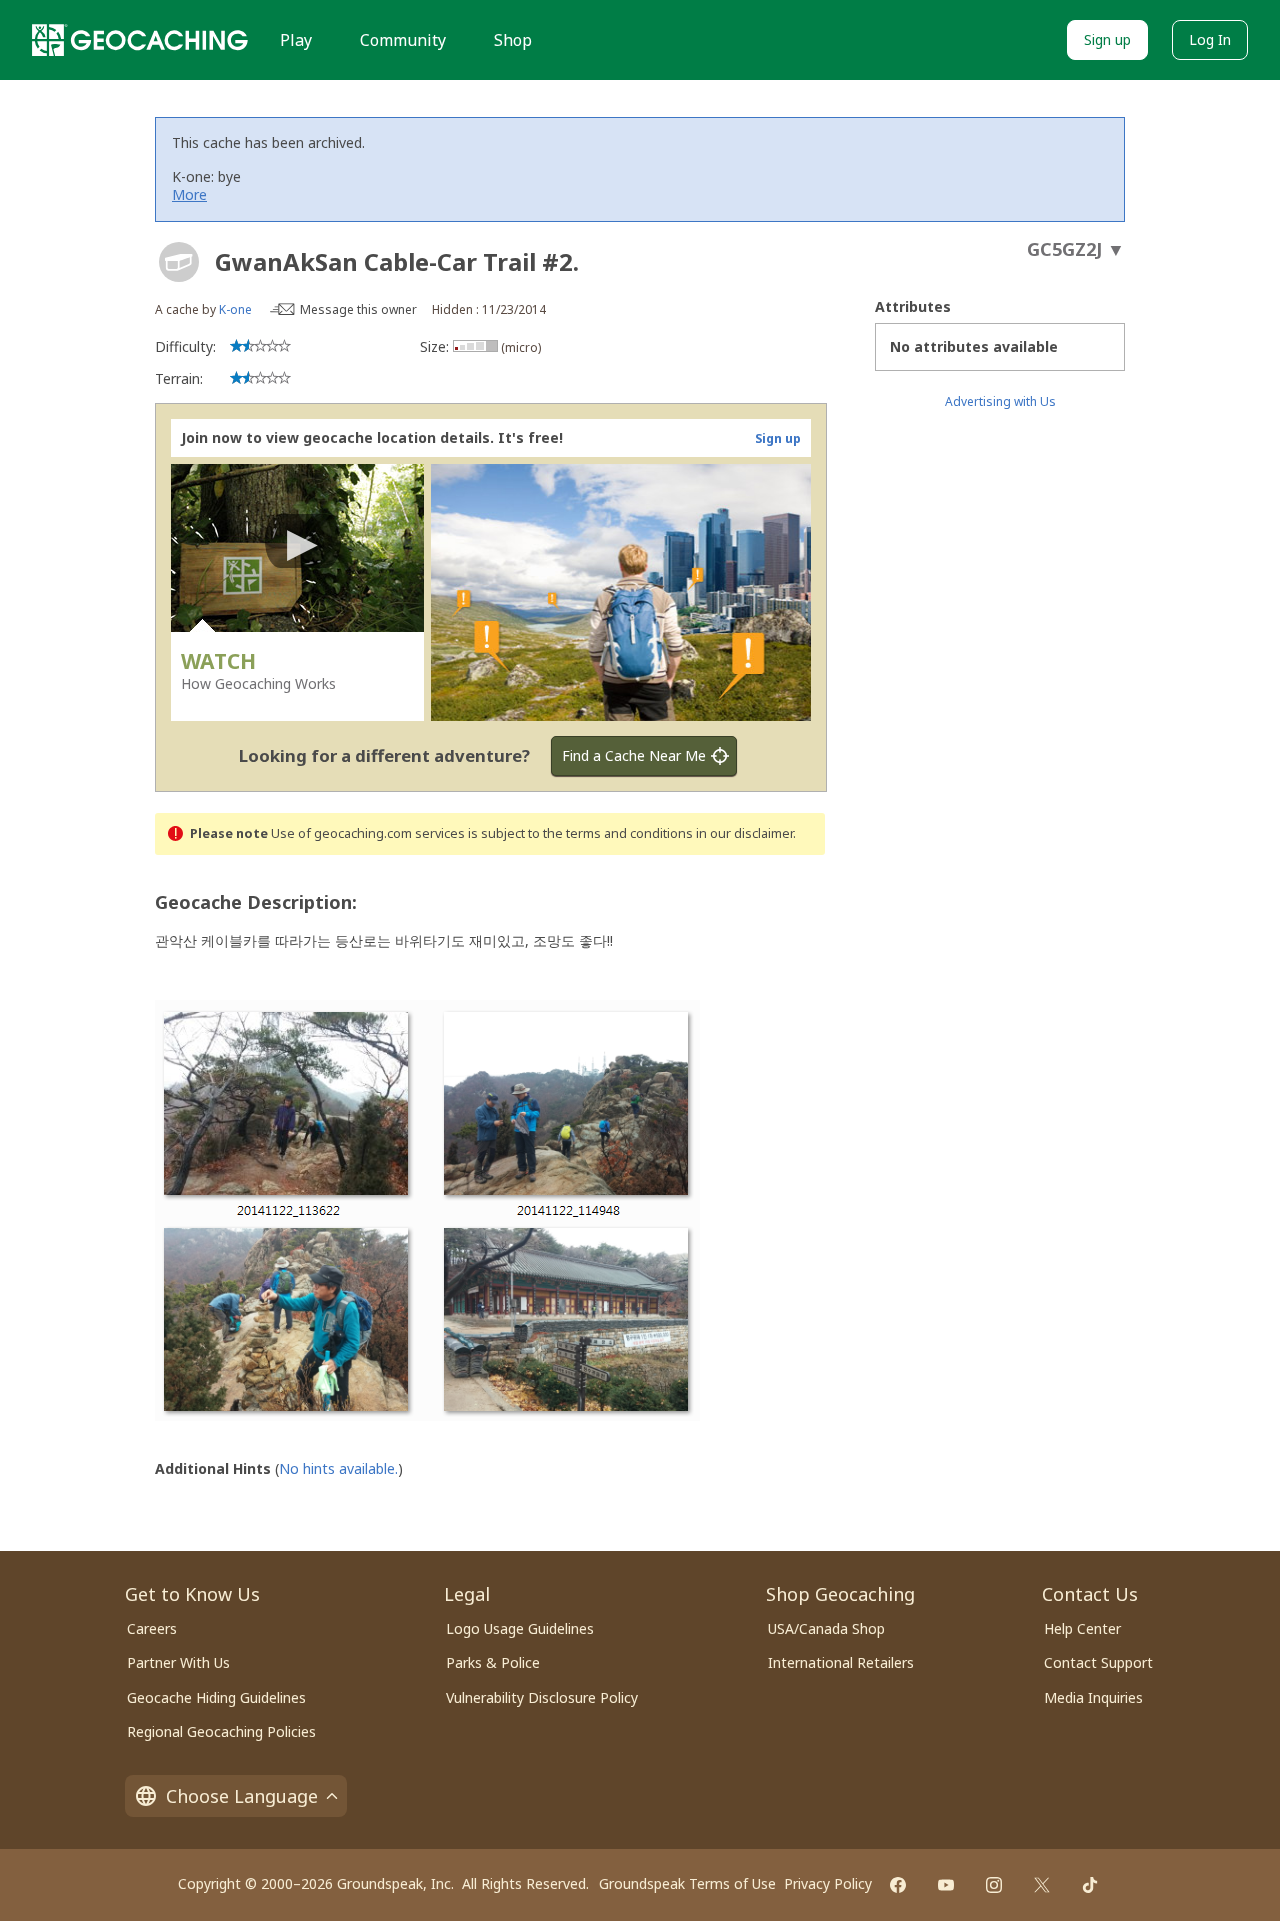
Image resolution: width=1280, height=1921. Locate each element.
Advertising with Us (1000, 401)
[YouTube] (946, 1885)
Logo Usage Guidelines (520, 1628)
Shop (513, 40)
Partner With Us (178, 1662)
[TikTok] (1090, 1885)
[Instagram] (994, 1885)
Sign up (1107, 39)
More (189, 194)
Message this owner (358, 309)
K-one (235, 309)
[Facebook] (898, 1885)
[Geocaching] (140, 40)
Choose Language (242, 1796)
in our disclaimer (744, 833)
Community (403, 40)
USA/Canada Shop (826, 1628)
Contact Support (1098, 1662)
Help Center (1082, 1628)
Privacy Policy (828, 1883)
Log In (1210, 39)
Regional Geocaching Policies (221, 1731)
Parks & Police (493, 1662)
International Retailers (841, 1662)
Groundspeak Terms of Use (687, 1883)
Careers (152, 1628)
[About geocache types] (179, 262)
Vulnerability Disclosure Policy (542, 1697)
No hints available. (338, 1468)
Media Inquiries (1093, 1697)
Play (296, 40)
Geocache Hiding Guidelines (216, 1697)
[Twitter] (1042, 1885)
